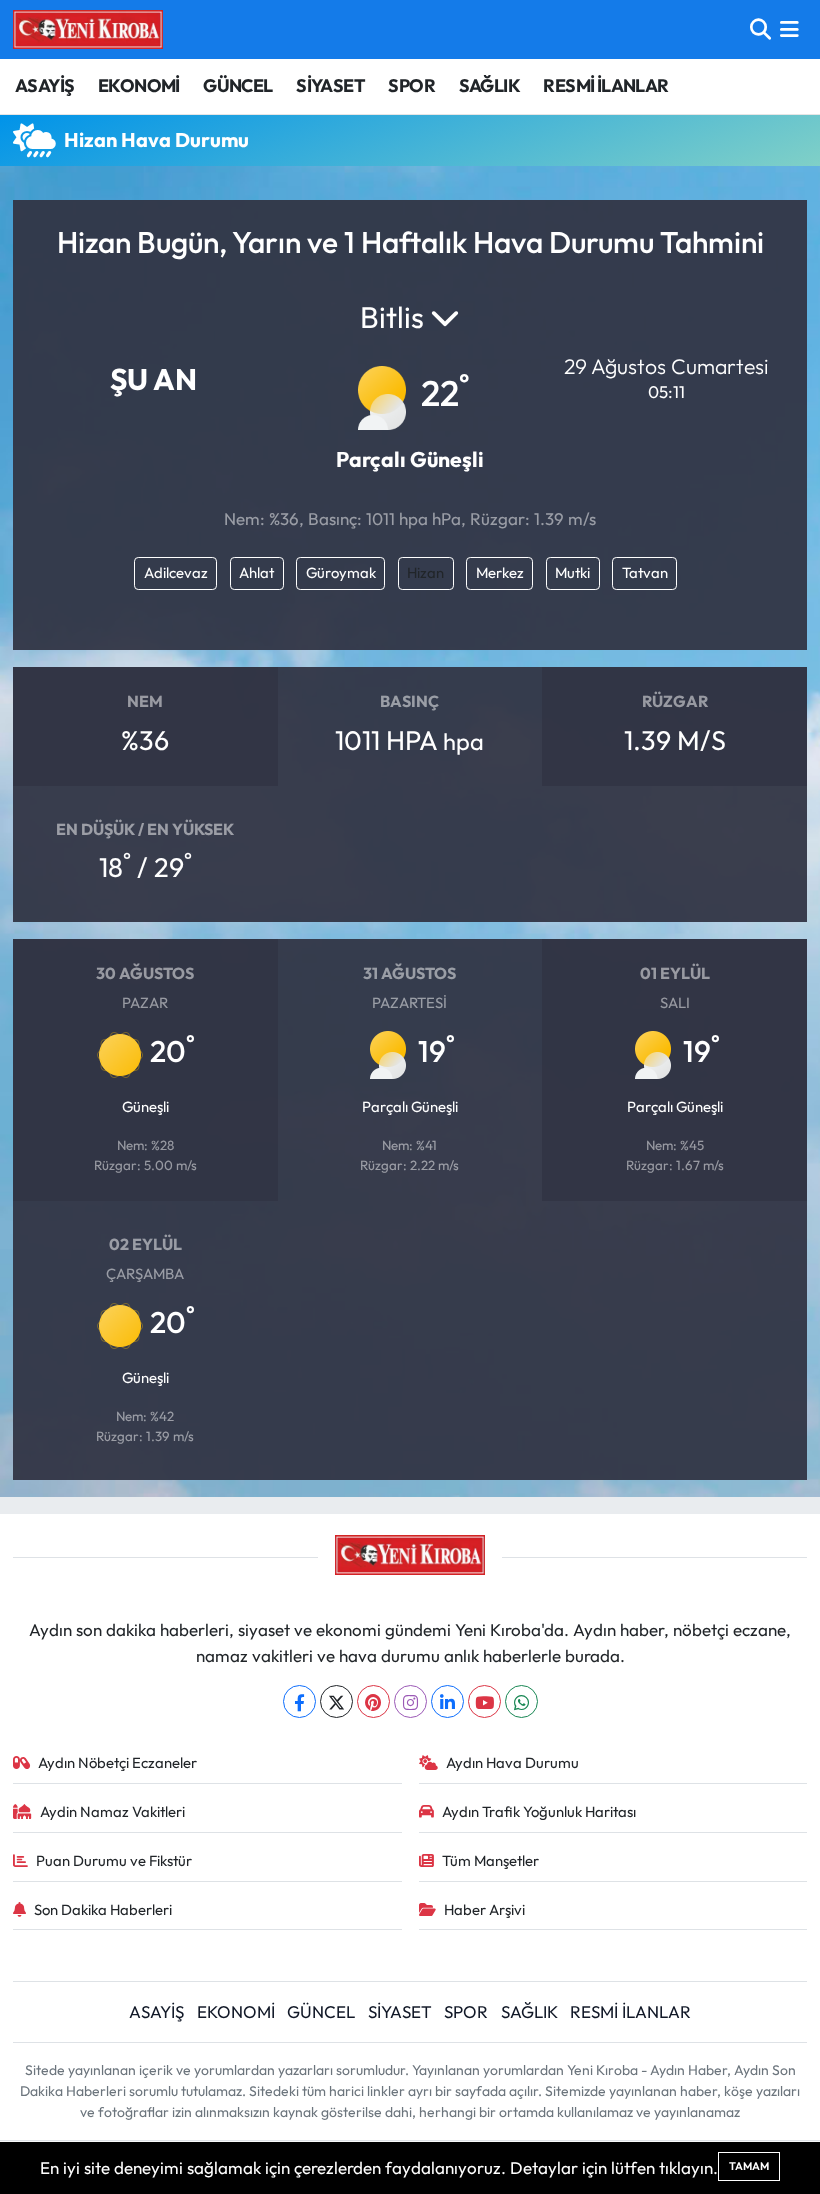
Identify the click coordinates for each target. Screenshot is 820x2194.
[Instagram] (410, 1701)
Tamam (749, 2166)
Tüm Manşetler (490, 1860)
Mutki (572, 572)
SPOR (411, 85)
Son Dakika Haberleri (103, 1909)
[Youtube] (484, 1701)
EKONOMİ (139, 85)
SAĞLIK (489, 85)
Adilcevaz (176, 572)
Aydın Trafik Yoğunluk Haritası (539, 1811)
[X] (336, 1701)
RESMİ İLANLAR (605, 85)
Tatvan (645, 572)
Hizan (425, 572)
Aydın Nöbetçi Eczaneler (117, 1762)
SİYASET (330, 85)
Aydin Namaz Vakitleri (112, 1811)
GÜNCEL (237, 85)
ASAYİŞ (44, 85)
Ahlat (256, 572)
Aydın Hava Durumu (512, 1762)
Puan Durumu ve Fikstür (114, 1860)
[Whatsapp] (521, 1701)
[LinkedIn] (447, 1701)
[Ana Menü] (789, 29)
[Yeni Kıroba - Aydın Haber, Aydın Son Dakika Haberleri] (88, 29)
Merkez (500, 572)
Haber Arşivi (484, 1909)
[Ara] (760, 29)
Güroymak (341, 572)
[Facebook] (299, 1701)
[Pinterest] (373, 1701)
